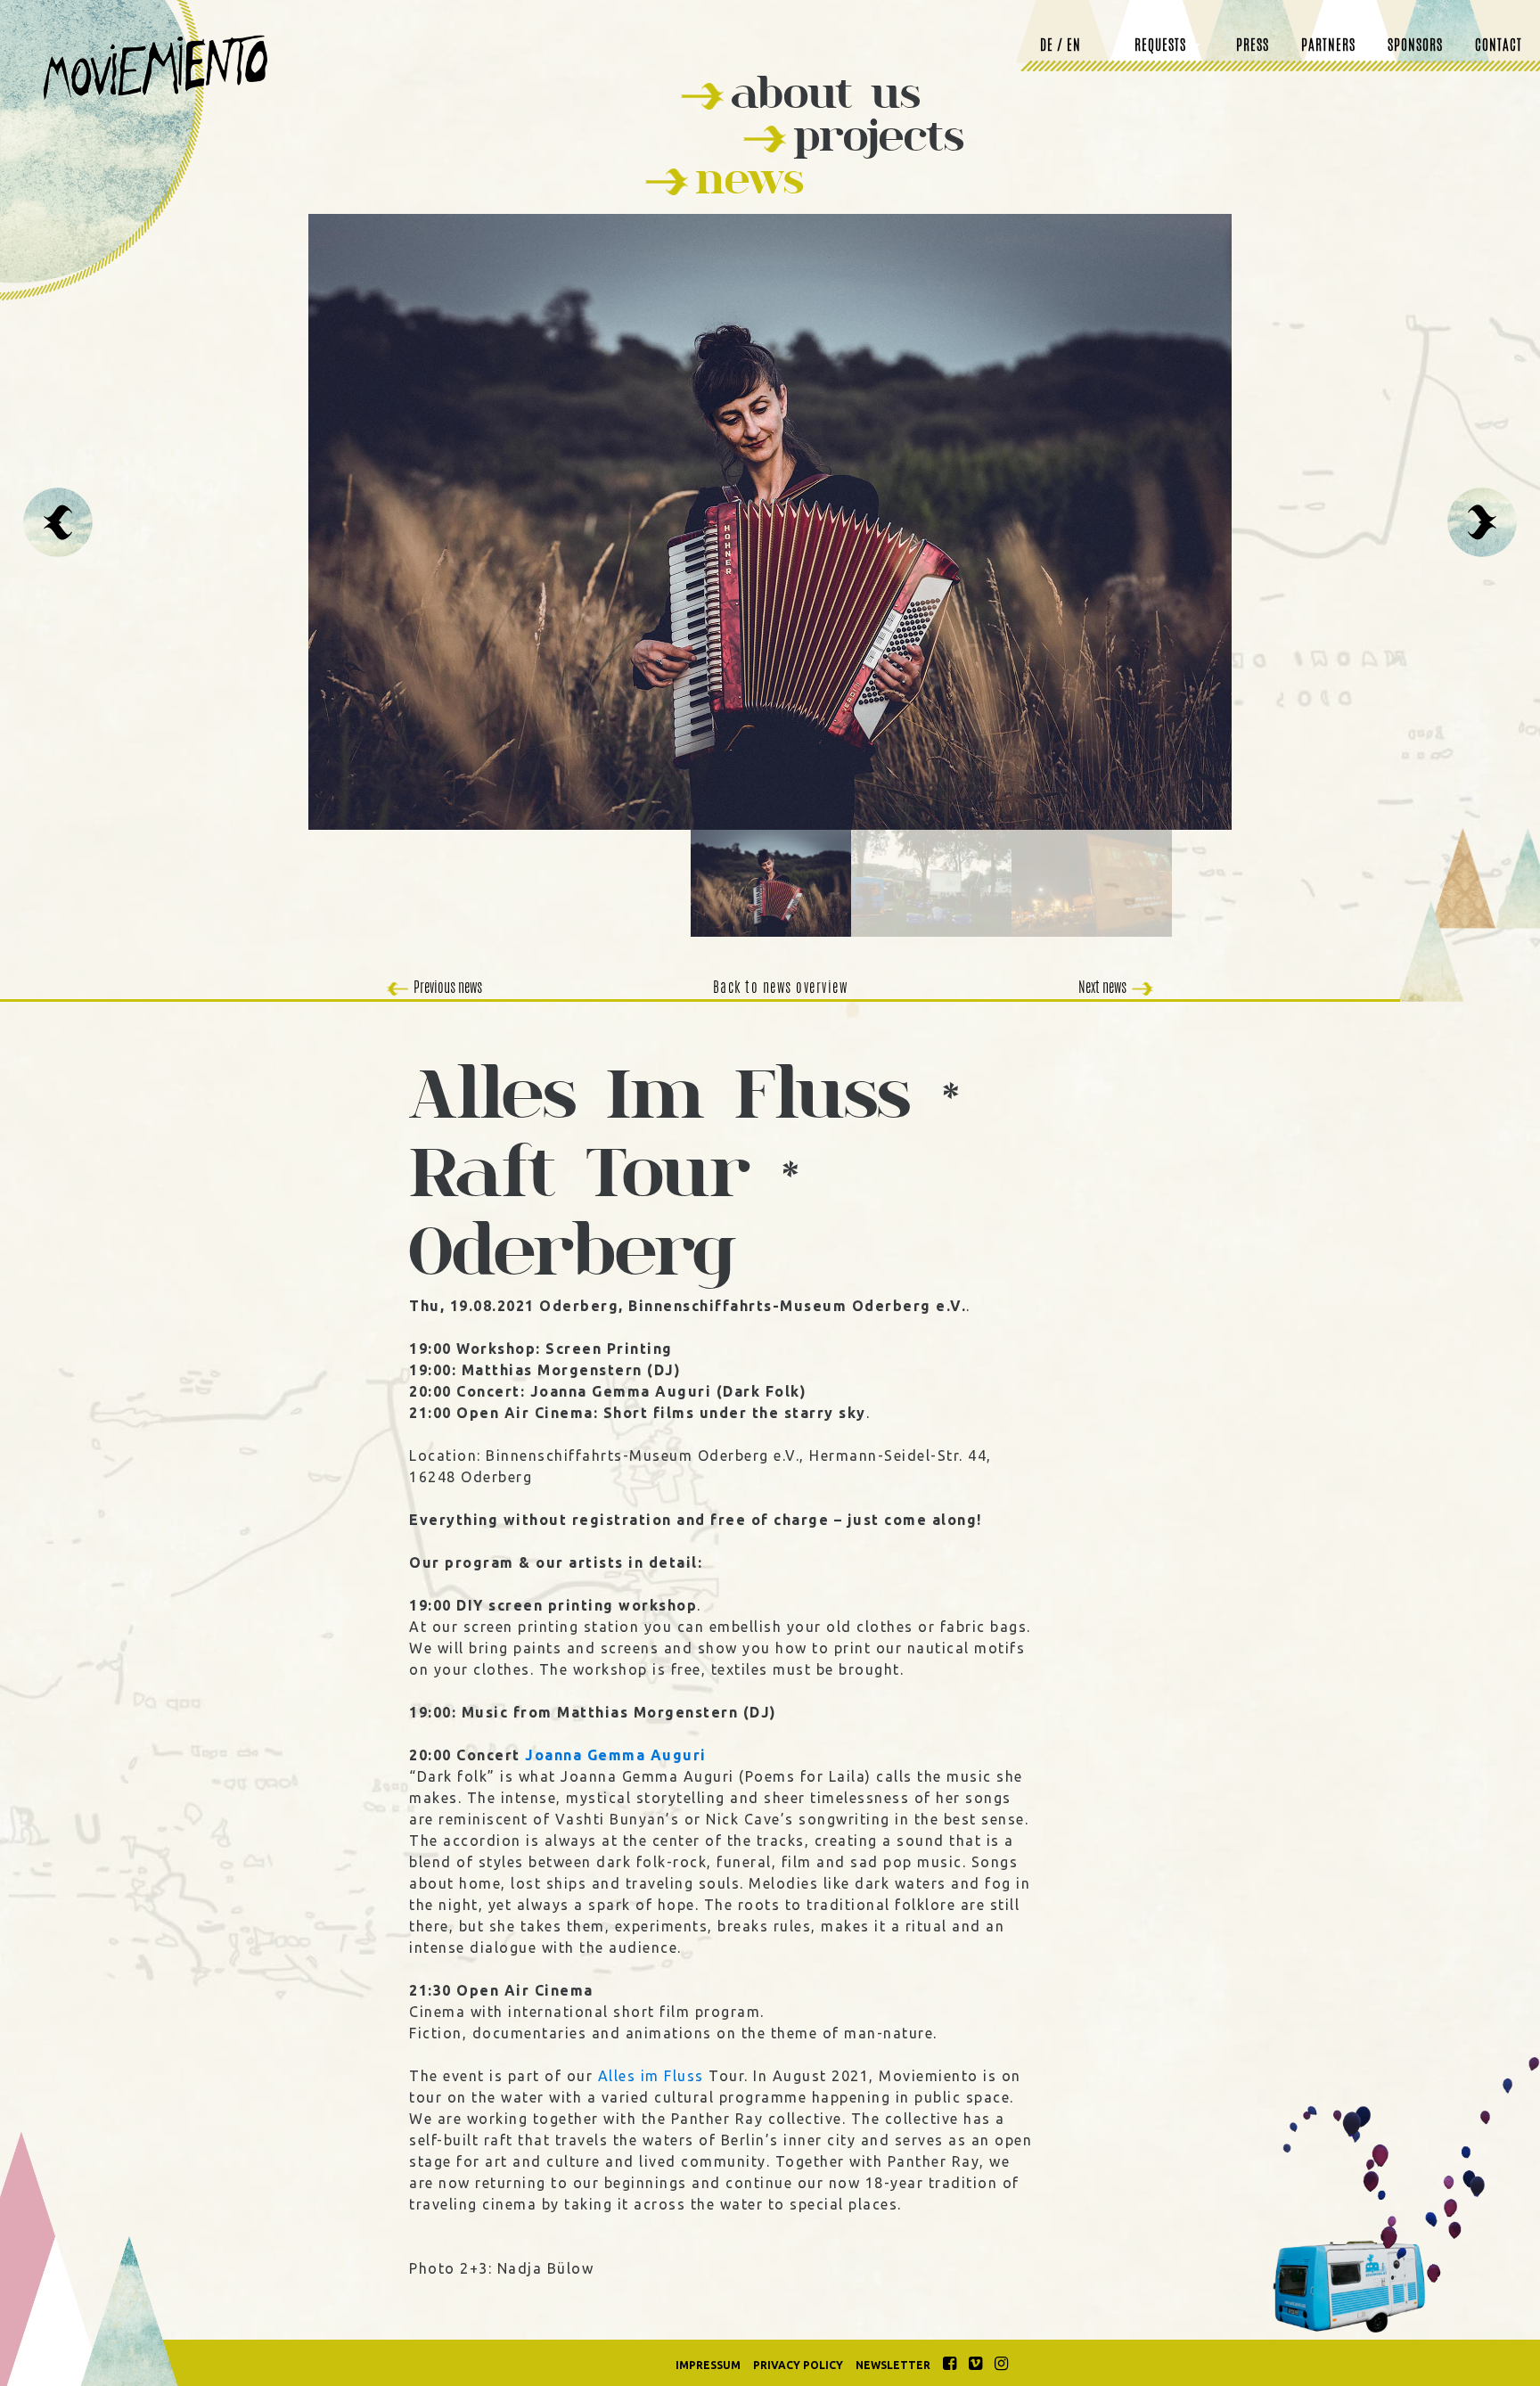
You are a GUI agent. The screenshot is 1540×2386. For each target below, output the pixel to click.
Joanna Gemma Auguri (616, 1755)
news (750, 178)
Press (1253, 46)
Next (1482, 522)
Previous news (448, 988)
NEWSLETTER (893, 2365)
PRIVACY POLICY (798, 2365)
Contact (1499, 46)
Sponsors (1415, 46)
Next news (1102, 988)
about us (826, 92)
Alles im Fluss (651, 2076)
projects (879, 135)
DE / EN (1061, 46)
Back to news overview (781, 988)
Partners (1328, 46)
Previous (58, 522)
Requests (1160, 46)
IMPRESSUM (708, 2365)
